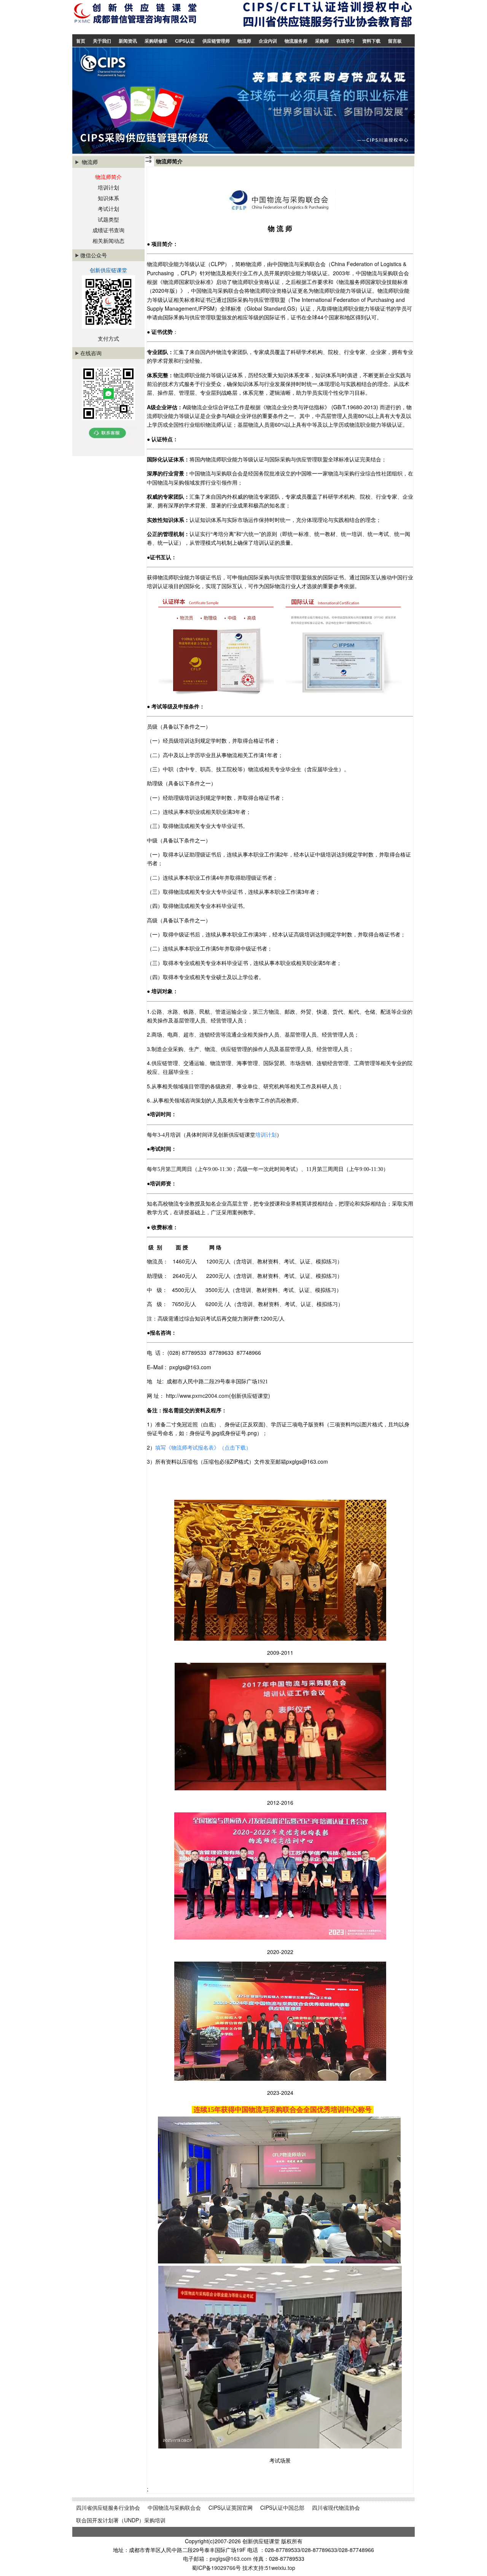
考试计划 (108, 209)
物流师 (244, 41)
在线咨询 (91, 353)
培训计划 (108, 187)
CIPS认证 (185, 41)
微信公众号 (94, 255)
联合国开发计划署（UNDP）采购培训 (121, 2520)
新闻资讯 (128, 41)
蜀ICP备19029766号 (216, 2568)
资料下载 (371, 41)
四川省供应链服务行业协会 (108, 2507)
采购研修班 (156, 41)
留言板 (395, 41)
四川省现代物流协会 (336, 2507)
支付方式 (108, 338)
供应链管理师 (216, 41)
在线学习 (345, 41)
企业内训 (268, 41)
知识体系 (108, 198)
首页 (81, 41)
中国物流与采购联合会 (174, 2507)
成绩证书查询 (108, 230)
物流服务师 (296, 41)
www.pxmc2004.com (204, 1396)
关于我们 (102, 41)
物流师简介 (108, 177)
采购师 (322, 41)
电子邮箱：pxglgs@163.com (218, 2558)
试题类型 (108, 219)
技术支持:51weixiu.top (269, 2568)
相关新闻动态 (108, 241)
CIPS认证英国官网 (231, 2507)
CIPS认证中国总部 (282, 2507)
